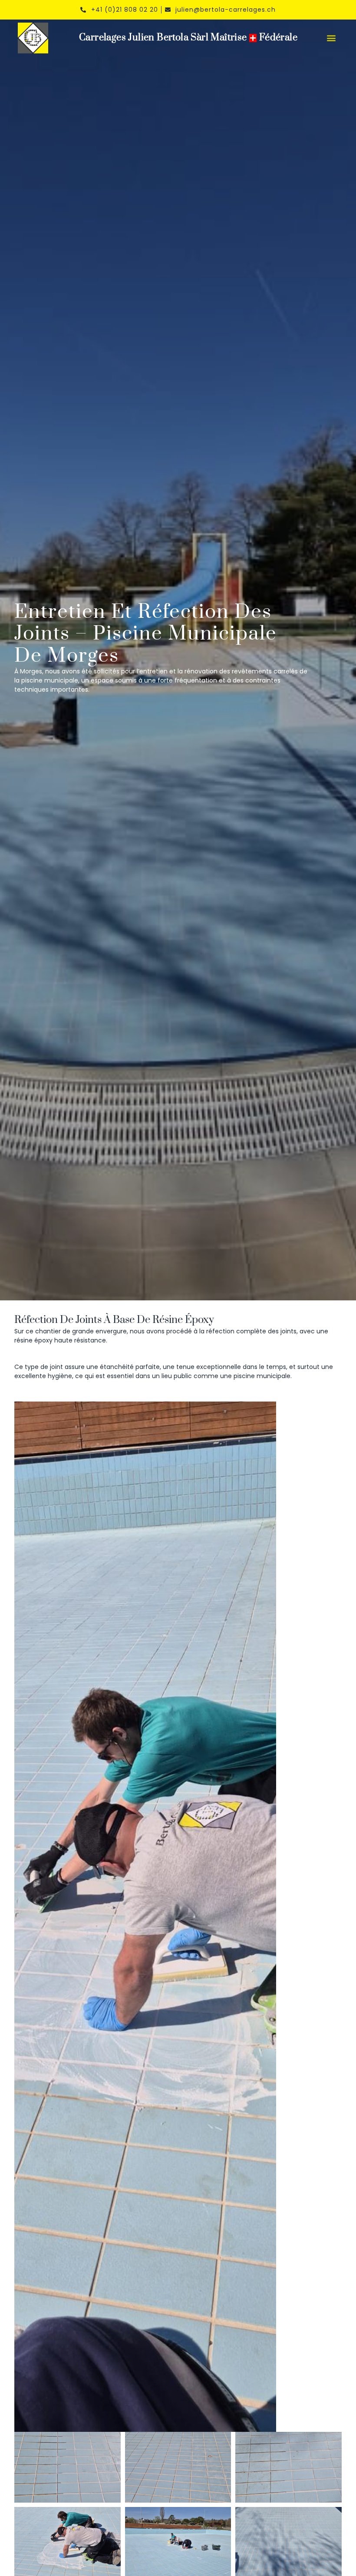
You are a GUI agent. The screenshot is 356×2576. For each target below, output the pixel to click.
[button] (331, 38)
